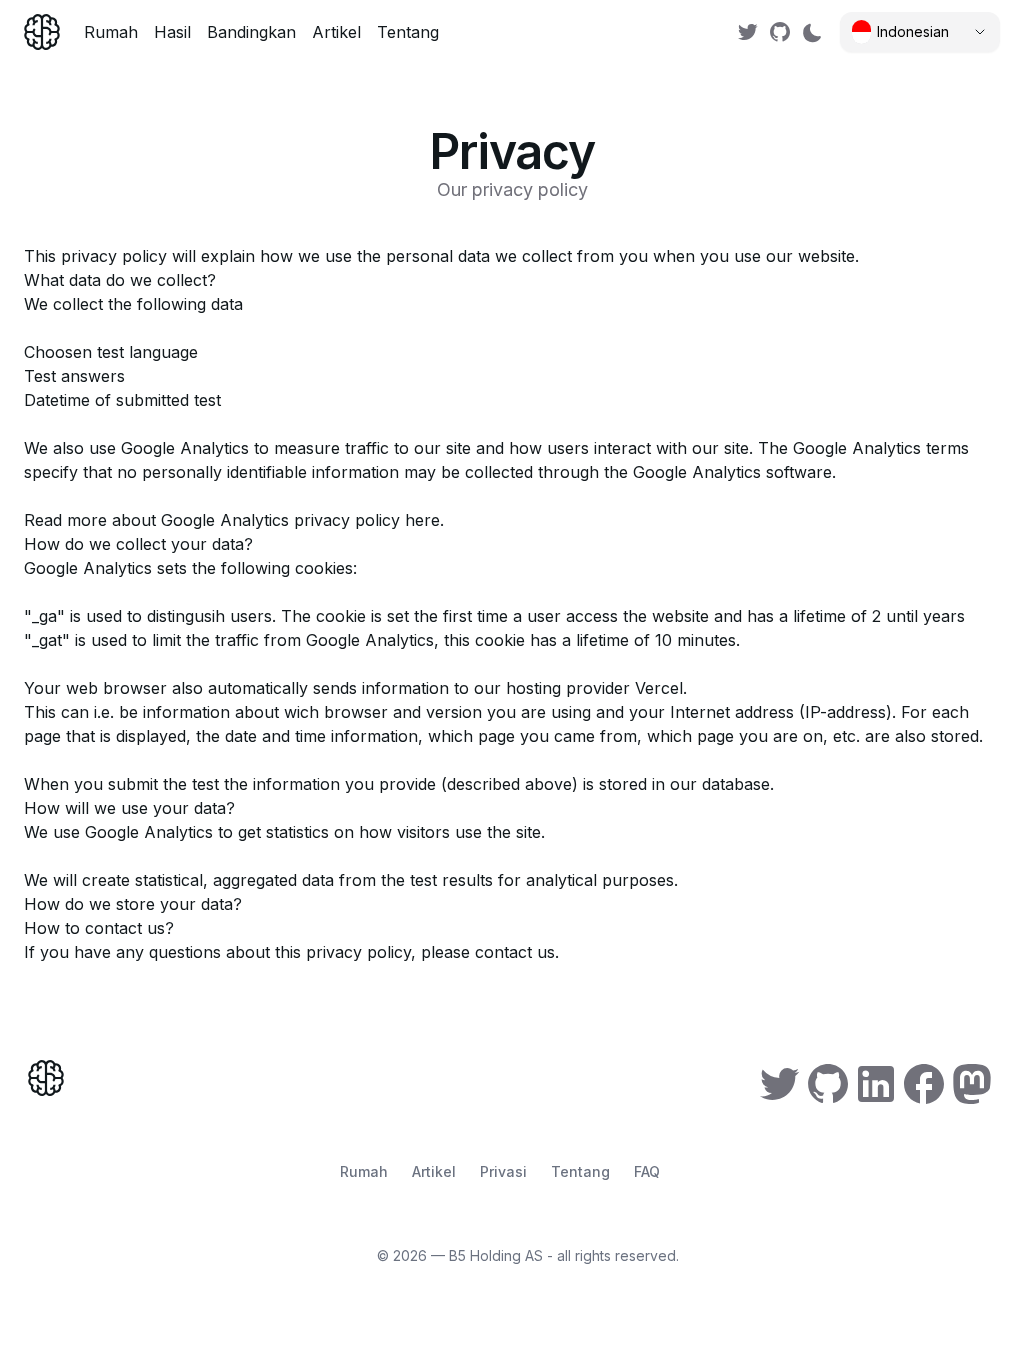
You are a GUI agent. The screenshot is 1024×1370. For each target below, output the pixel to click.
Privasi (503, 1171)
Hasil (172, 32)
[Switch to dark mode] (812, 32)
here (422, 520)
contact (503, 952)
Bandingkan (251, 32)
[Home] (42, 32)
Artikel (336, 32)
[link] (748, 32)
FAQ (647, 1171)
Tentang (408, 32)
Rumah (111, 32)
